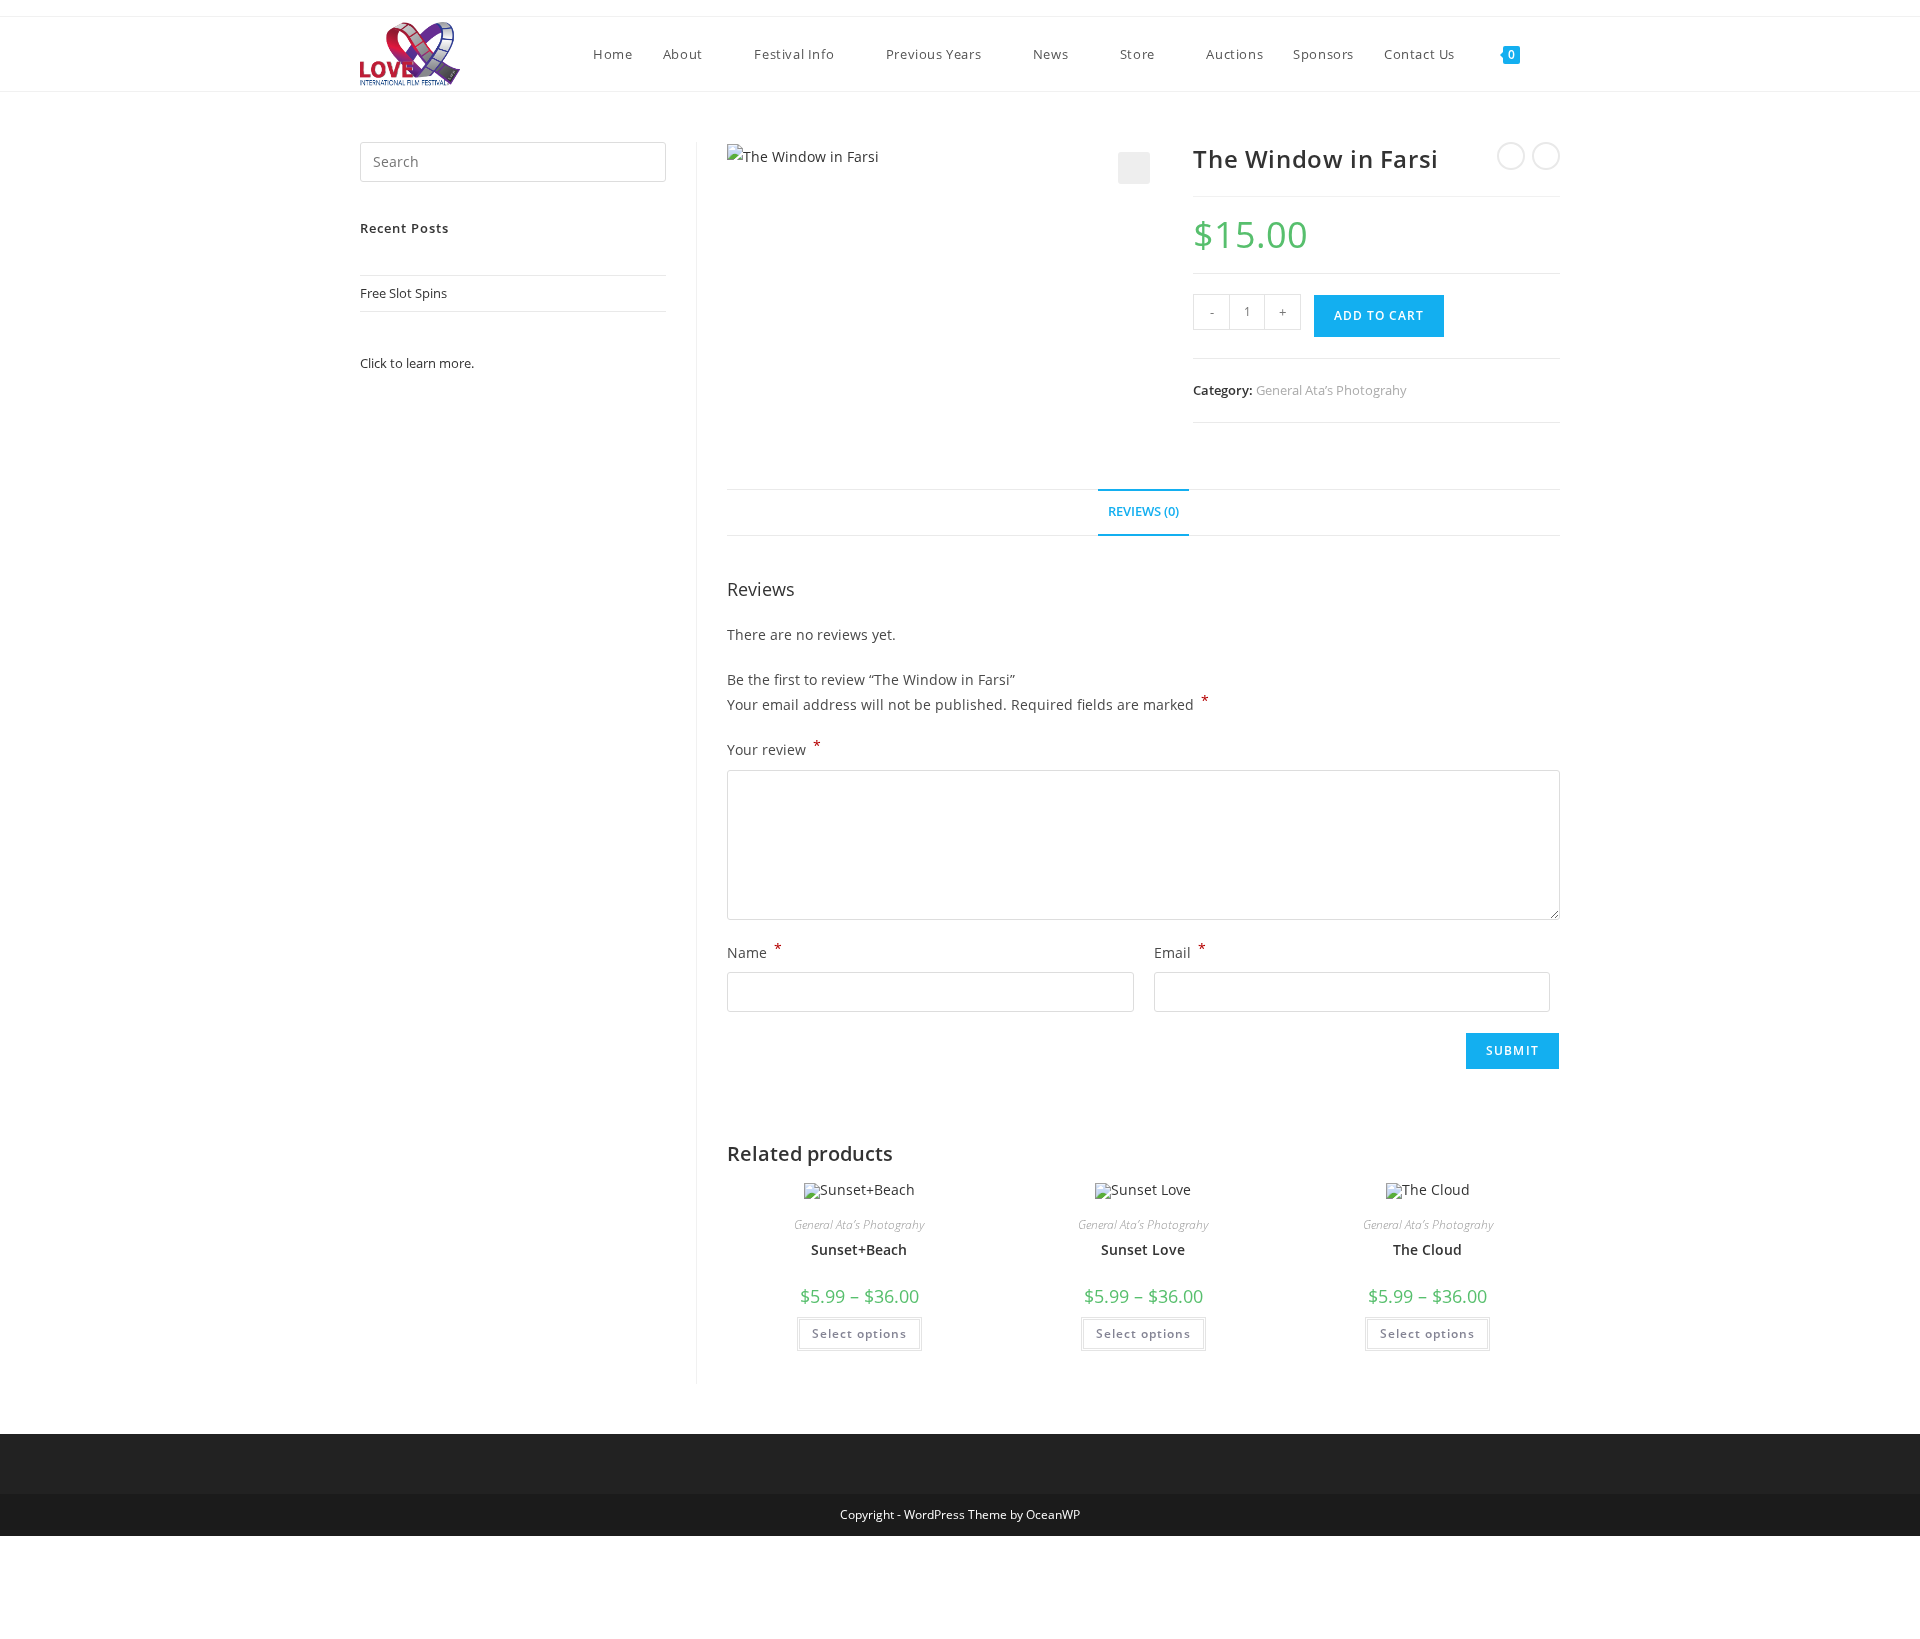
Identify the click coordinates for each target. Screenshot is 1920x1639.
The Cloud (1427, 1249)
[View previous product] (1511, 156)
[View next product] (1546, 156)
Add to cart (1379, 315)
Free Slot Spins (403, 293)
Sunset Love (1143, 1249)
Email (1180, 951)
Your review (774, 748)
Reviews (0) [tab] (1143, 511)
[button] (1134, 168)
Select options (859, 1333)
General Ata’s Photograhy (1331, 390)
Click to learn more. (417, 363)
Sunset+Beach (859, 1249)
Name (754, 951)
